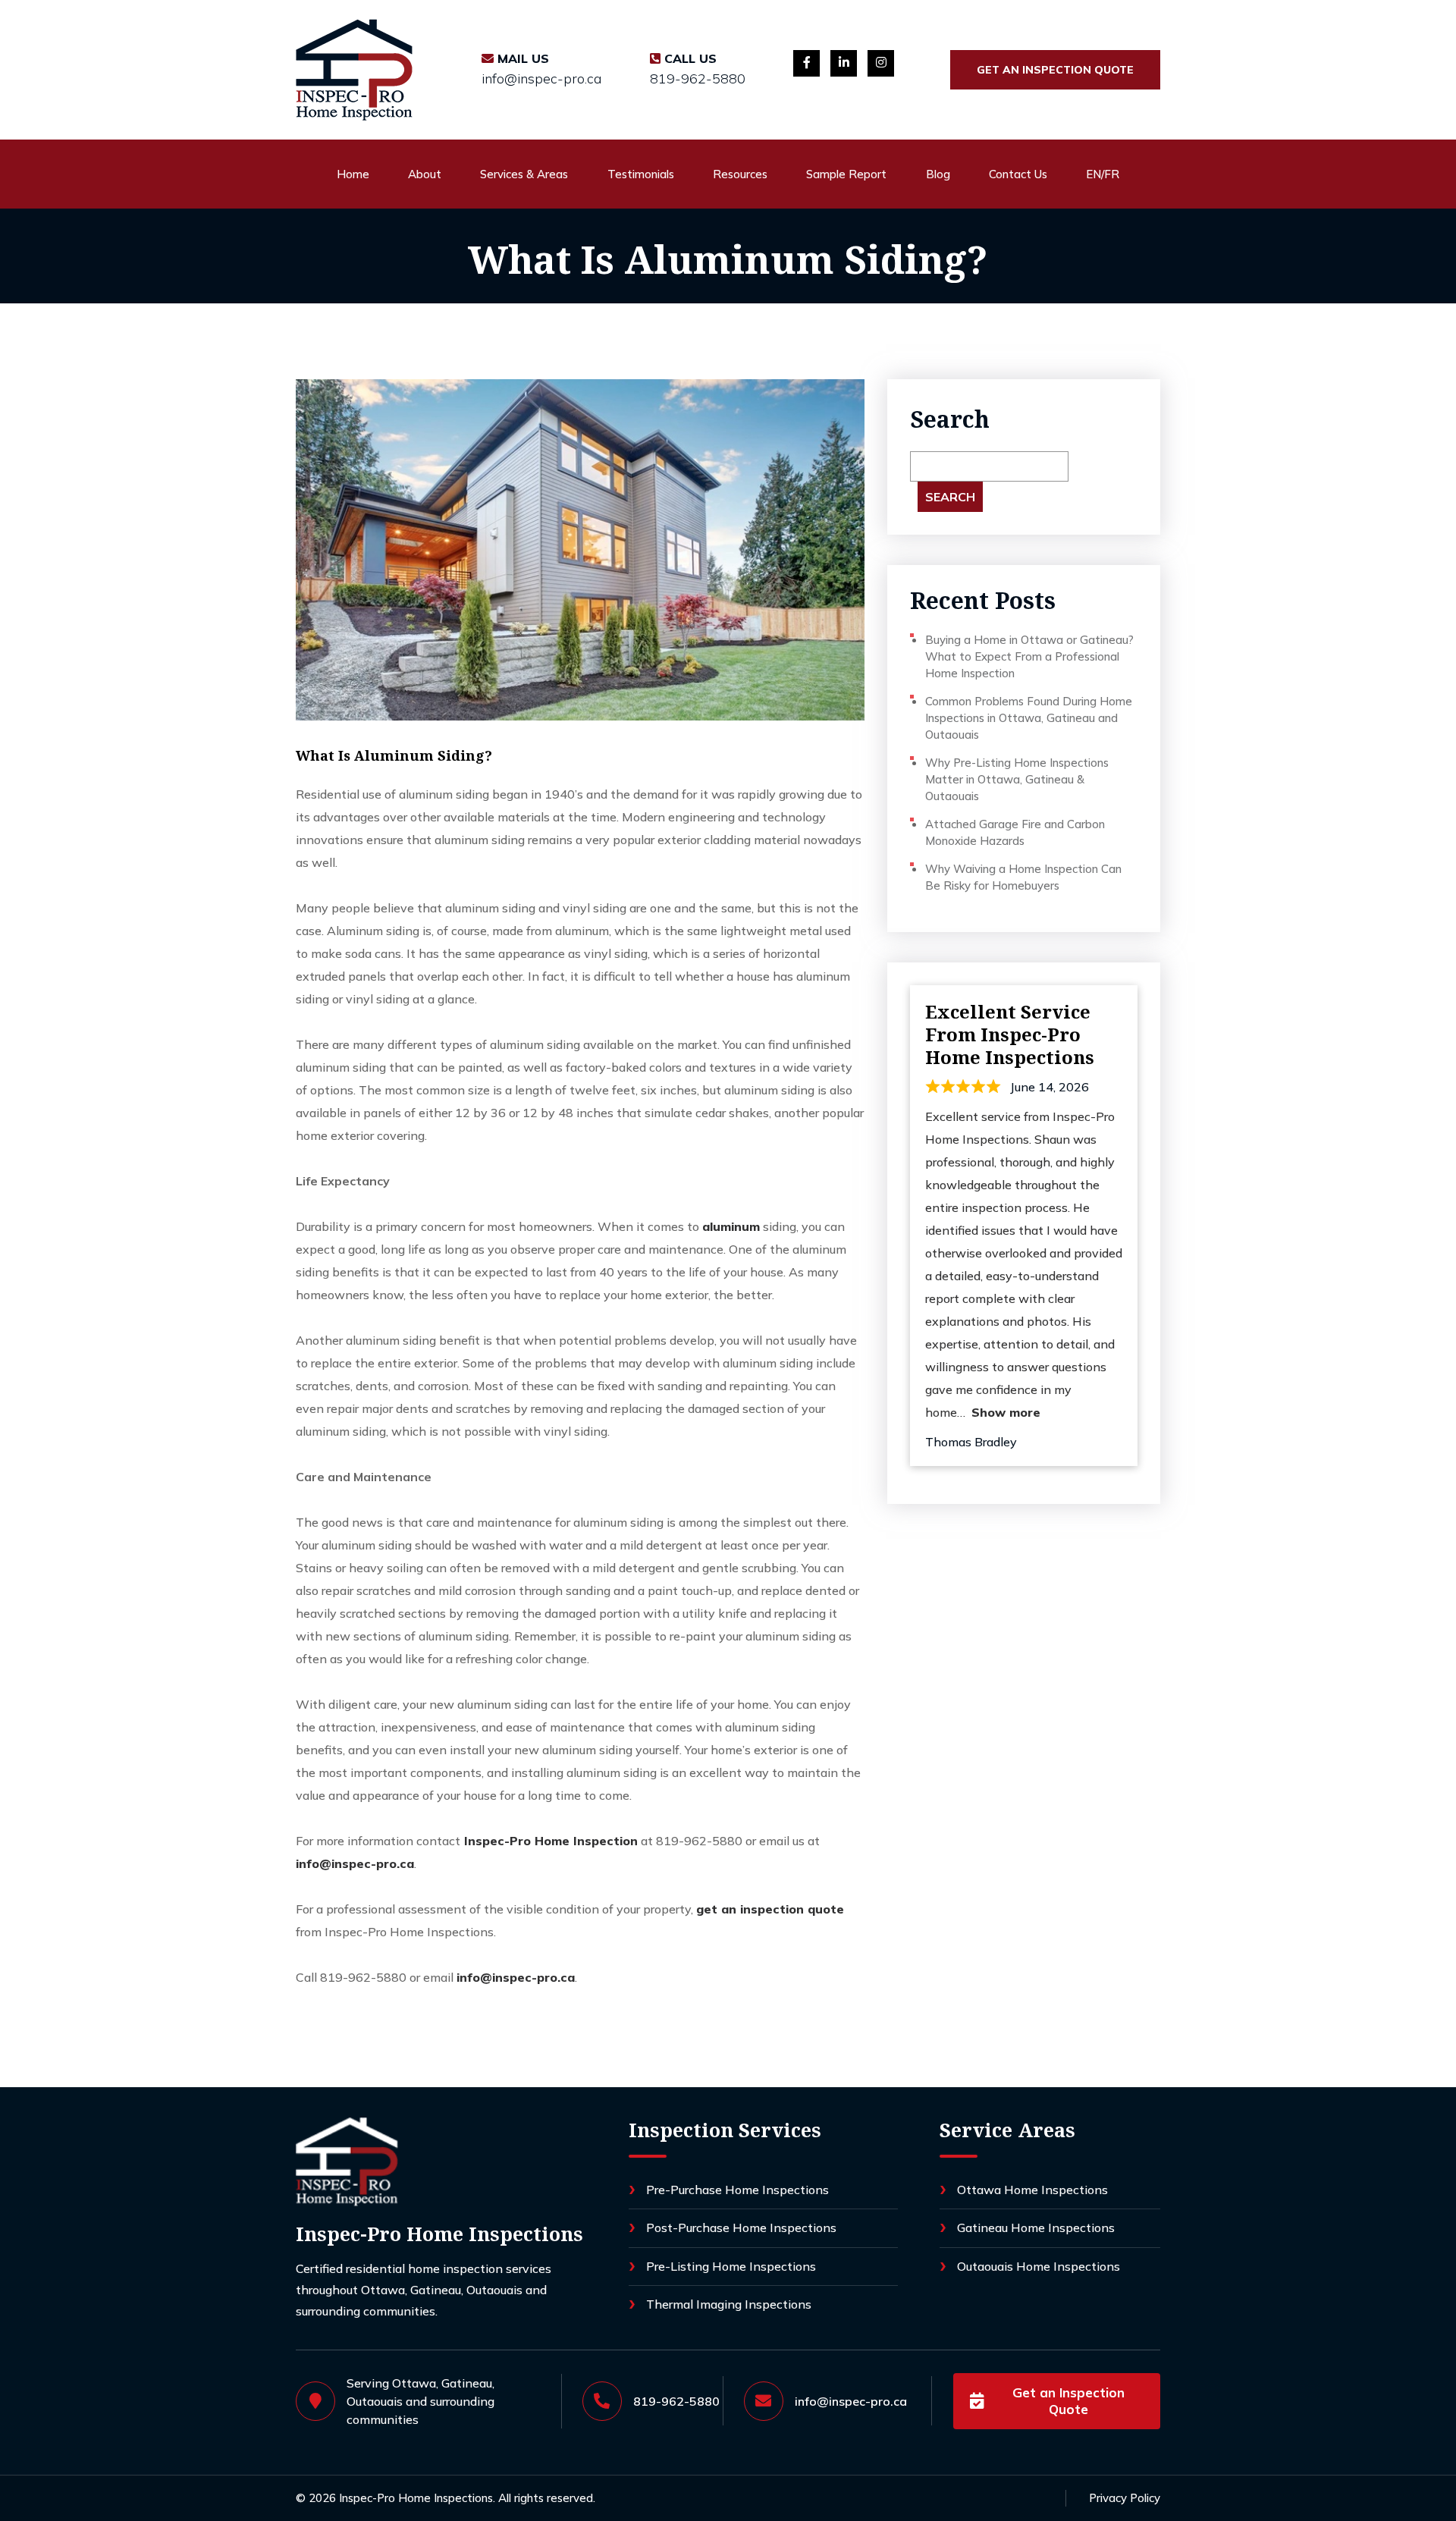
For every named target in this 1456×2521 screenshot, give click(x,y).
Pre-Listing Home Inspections (731, 2266)
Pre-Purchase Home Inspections (737, 2190)
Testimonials (641, 174)
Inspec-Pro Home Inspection (549, 1841)
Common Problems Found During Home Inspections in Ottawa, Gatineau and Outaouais (1029, 718)
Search (950, 419)
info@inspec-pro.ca (541, 79)
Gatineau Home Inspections (1036, 2227)
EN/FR (1103, 174)
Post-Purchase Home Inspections (741, 2227)
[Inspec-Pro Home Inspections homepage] (347, 2162)
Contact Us (1018, 174)
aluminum (731, 1226)
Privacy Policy (1125, 2498)
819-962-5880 (698, 79)
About (425, 174)
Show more (1006, 1412)
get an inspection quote (770, 1909)
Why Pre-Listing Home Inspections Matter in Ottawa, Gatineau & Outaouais (1017, 779)
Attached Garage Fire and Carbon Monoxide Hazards (1015, 832)
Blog (938, 174)
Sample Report (846, 174)
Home (353, 174)
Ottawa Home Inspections (1032, 2190)
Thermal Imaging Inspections (729, 2304)
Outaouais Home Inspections (1039, 2266)
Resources (740, 174)
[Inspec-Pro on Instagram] (881, 63)
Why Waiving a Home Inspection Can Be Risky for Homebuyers (1023, 877)
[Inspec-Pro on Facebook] (806, 63)
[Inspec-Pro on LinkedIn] (844, 63)
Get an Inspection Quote (1055, 70)
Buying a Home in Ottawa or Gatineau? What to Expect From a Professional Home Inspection (1029, 656)
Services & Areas (524, 174)
